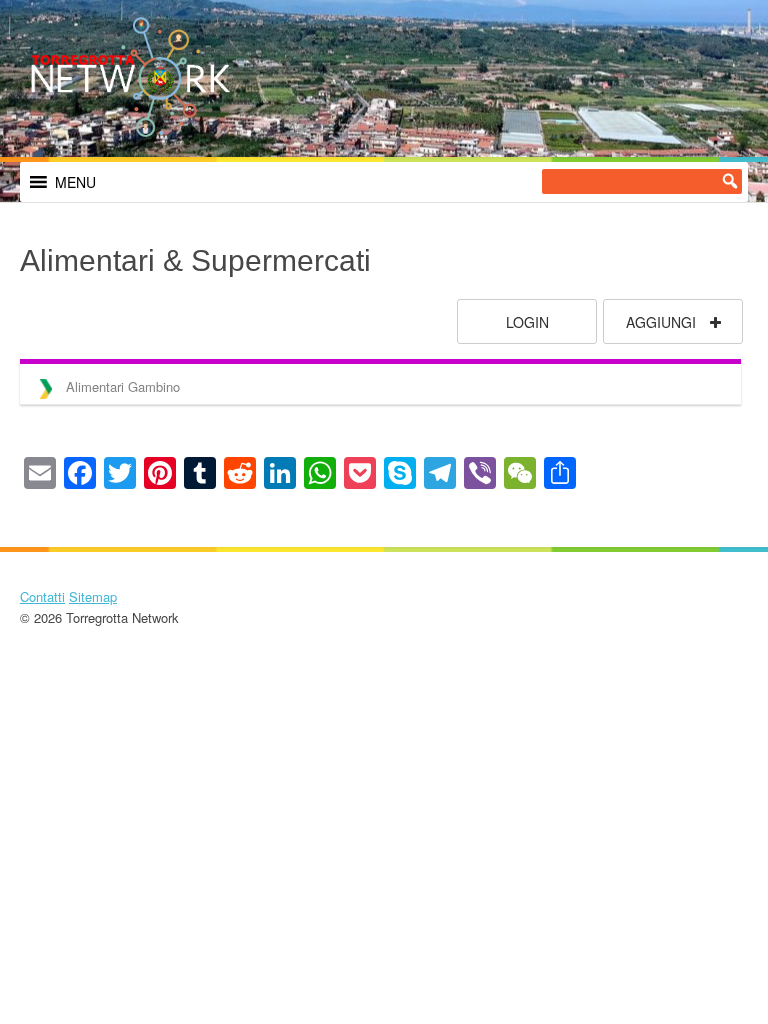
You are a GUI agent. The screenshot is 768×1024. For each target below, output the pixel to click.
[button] (75, 182)
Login (527, 322)
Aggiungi (663, 322)
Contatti (42, 596)
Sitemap (93, 596)
